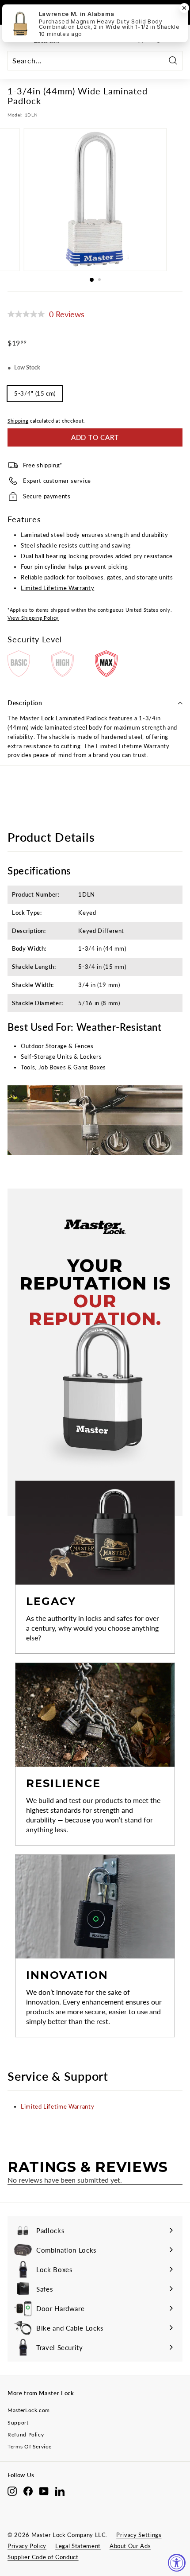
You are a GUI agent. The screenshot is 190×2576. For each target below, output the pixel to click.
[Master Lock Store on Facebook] (28, 2491)
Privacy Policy (27, 2546)
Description (25, 703)
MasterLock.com (29, 2410)
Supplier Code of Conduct (43, 2557)
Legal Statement (78, 2546)
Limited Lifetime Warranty (57, 588)
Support (18, 2423)
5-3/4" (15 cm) (35, 393)
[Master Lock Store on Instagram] (12, 2491)
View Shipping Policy (33, 618)
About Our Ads (130, 2546)
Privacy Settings (139, 2535)
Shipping (18, 421)
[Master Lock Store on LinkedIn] (60, 2491)
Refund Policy (26, 2434)
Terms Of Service (29, 2446)
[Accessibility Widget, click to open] (177, 2563)
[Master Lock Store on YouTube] (44, 2491)
